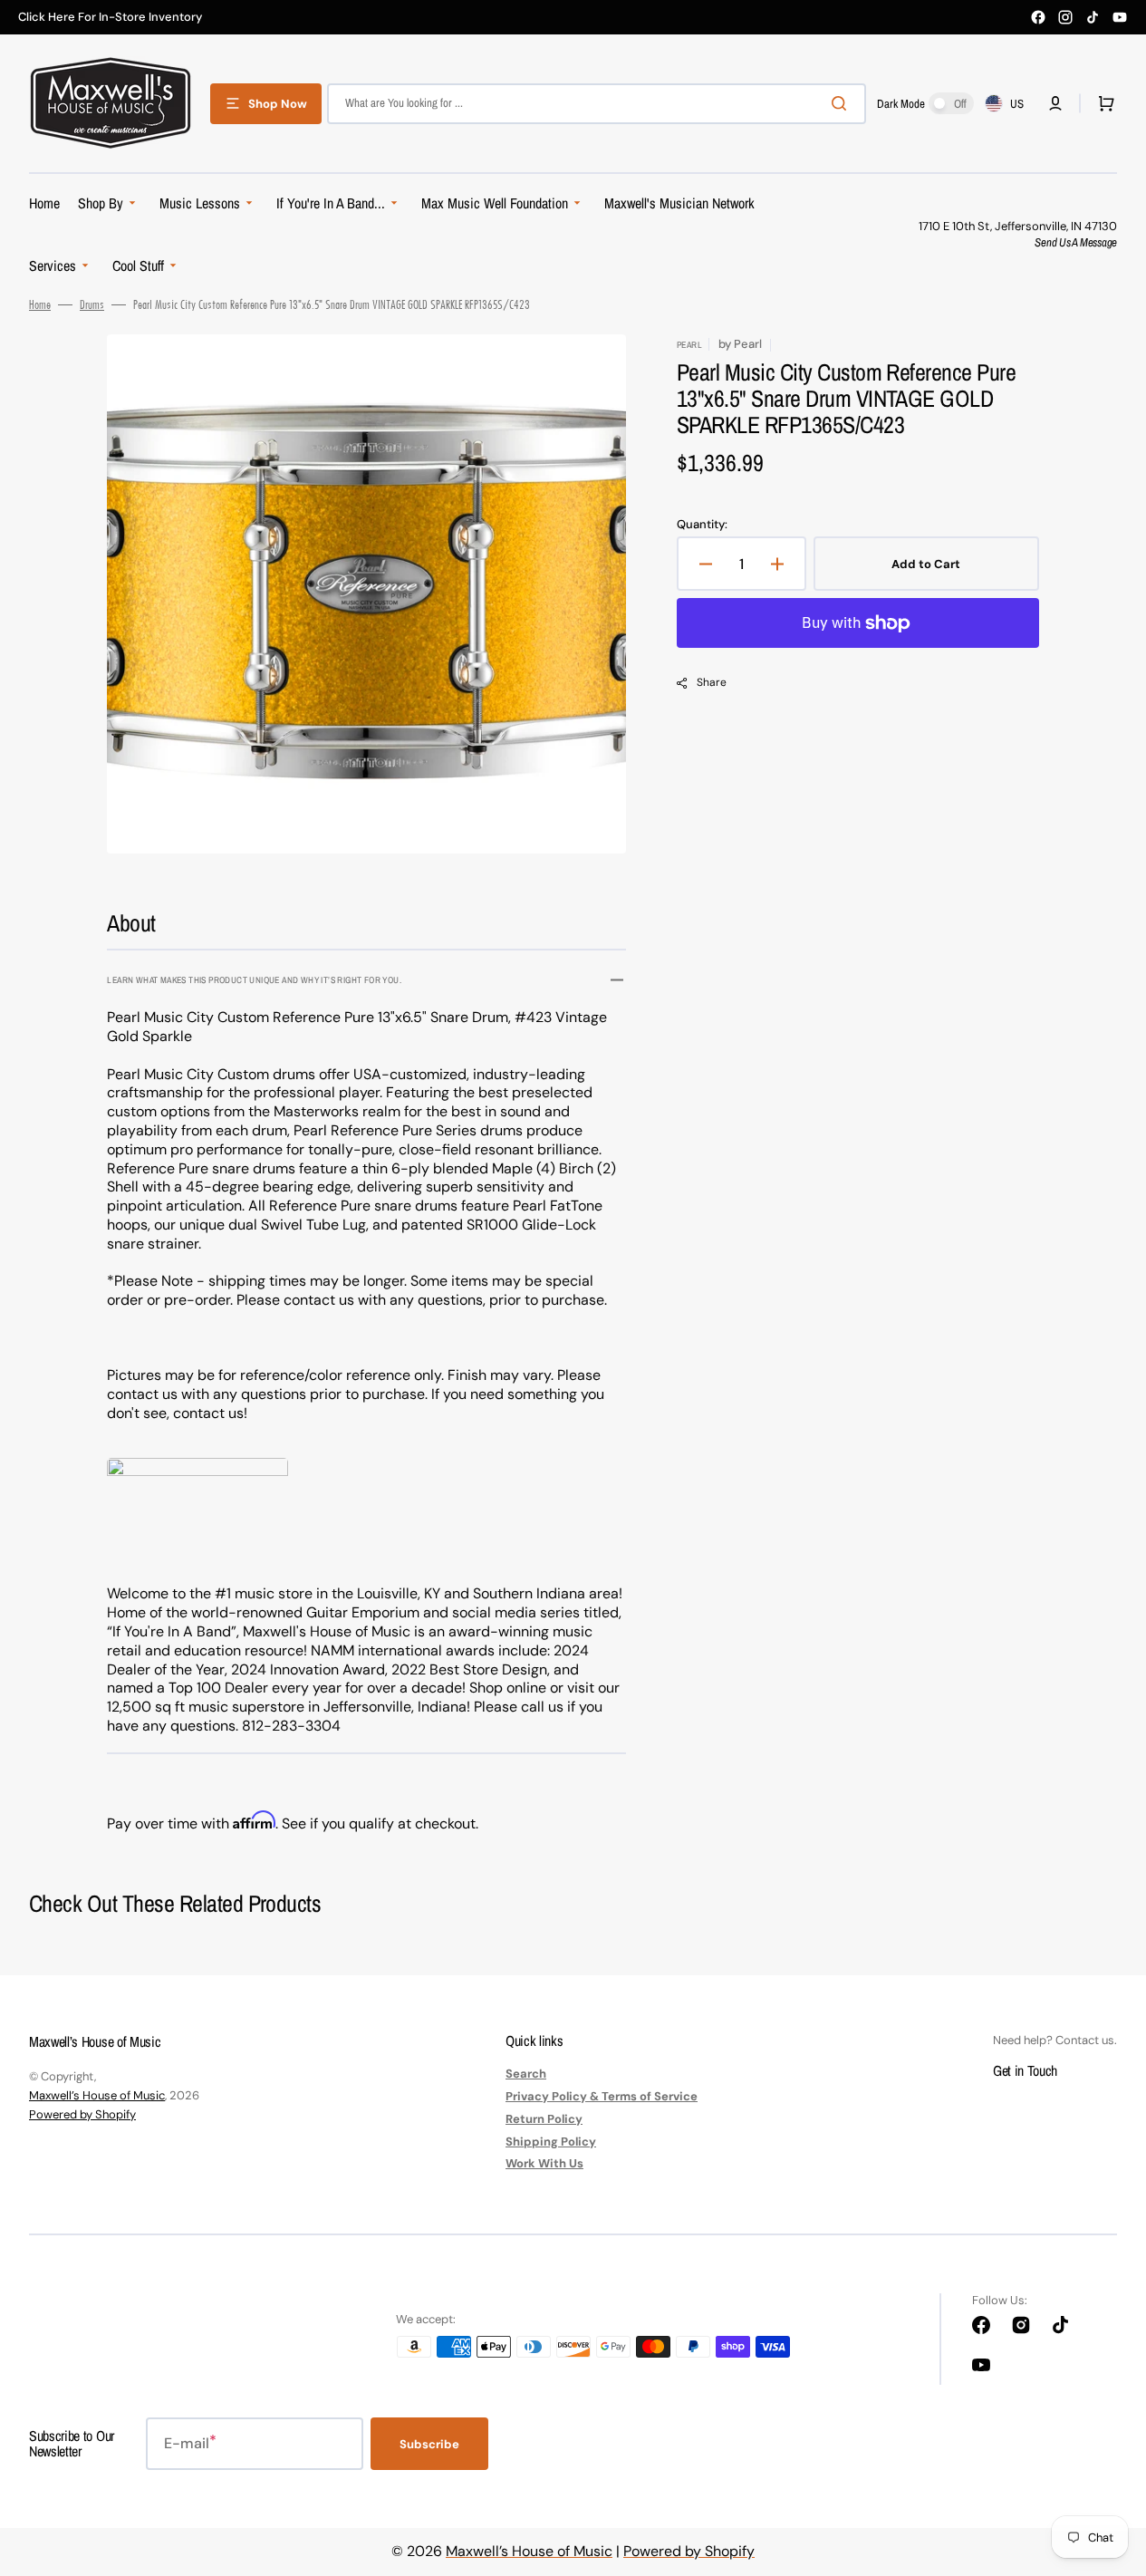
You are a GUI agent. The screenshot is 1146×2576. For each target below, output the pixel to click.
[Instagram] (1065, 17)
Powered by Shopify (82, 2114)
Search (526, 2074)
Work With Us (544, 2163)
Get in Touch (1025, 2070)
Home (40, 304)
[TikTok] (1093, 17)
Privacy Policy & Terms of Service (602, 2096)
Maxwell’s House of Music (97, 2095)
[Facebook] (1038, 17)
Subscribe (429, 2444)
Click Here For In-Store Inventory (110, 17)
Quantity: (702, 525)
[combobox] (597, 104)
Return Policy (544, 2119)
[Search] (843, 103)
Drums (92, 304)
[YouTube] (1120, 17)
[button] (1055, 103)
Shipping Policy (551, 2142)
